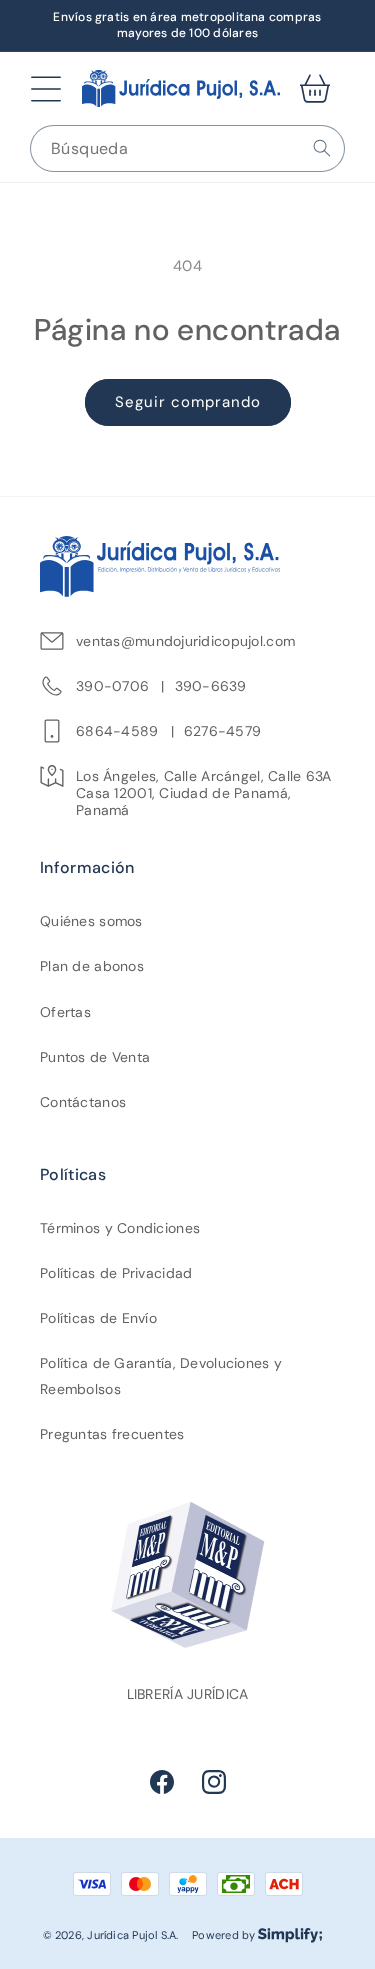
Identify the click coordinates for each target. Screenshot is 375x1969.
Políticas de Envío (98, 1318)
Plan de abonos (92, 966)
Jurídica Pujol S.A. (132, 1935)
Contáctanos (83, 1102)
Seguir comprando (188, 402)
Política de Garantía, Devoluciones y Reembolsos (161, 1375)
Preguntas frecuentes (112, 1434)
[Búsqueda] (322, 148)
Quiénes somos (91, 921)
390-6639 (211, 686)
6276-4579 (223, 731)
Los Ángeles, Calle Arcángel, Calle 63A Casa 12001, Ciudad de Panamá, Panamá (204, 793)
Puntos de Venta (95, 1057)
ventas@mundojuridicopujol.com (185, 641)
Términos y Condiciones (120, 1228)
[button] (46, 89)
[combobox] (187, 148)
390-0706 (112, 686)
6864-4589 (117, 731)
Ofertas (65, 1012)
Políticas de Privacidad (116, 1273)
